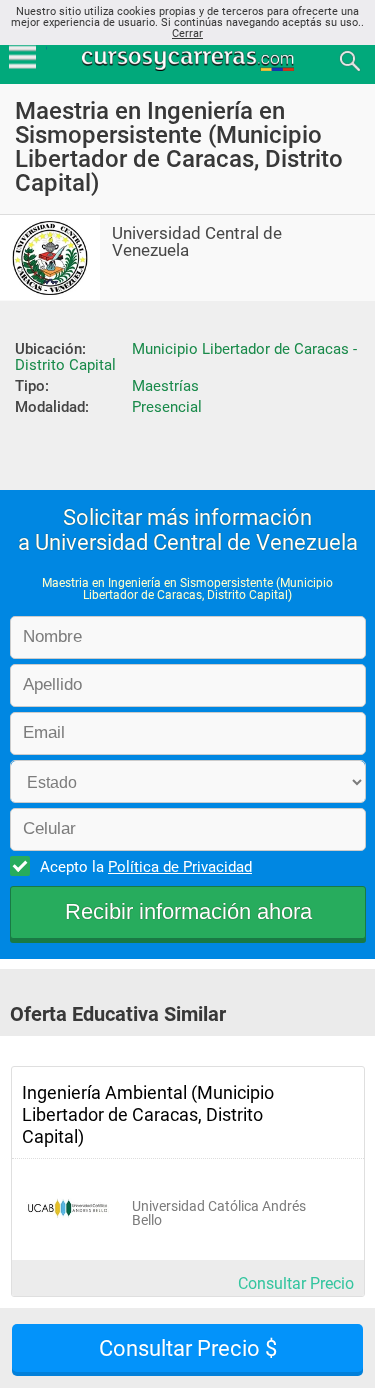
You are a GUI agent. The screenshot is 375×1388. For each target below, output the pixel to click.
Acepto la (146, 867)
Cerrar (187, 33)
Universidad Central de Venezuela (197, 242)
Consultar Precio (296, 1283)
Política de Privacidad (180, 867)
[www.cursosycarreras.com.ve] (190, 59)
